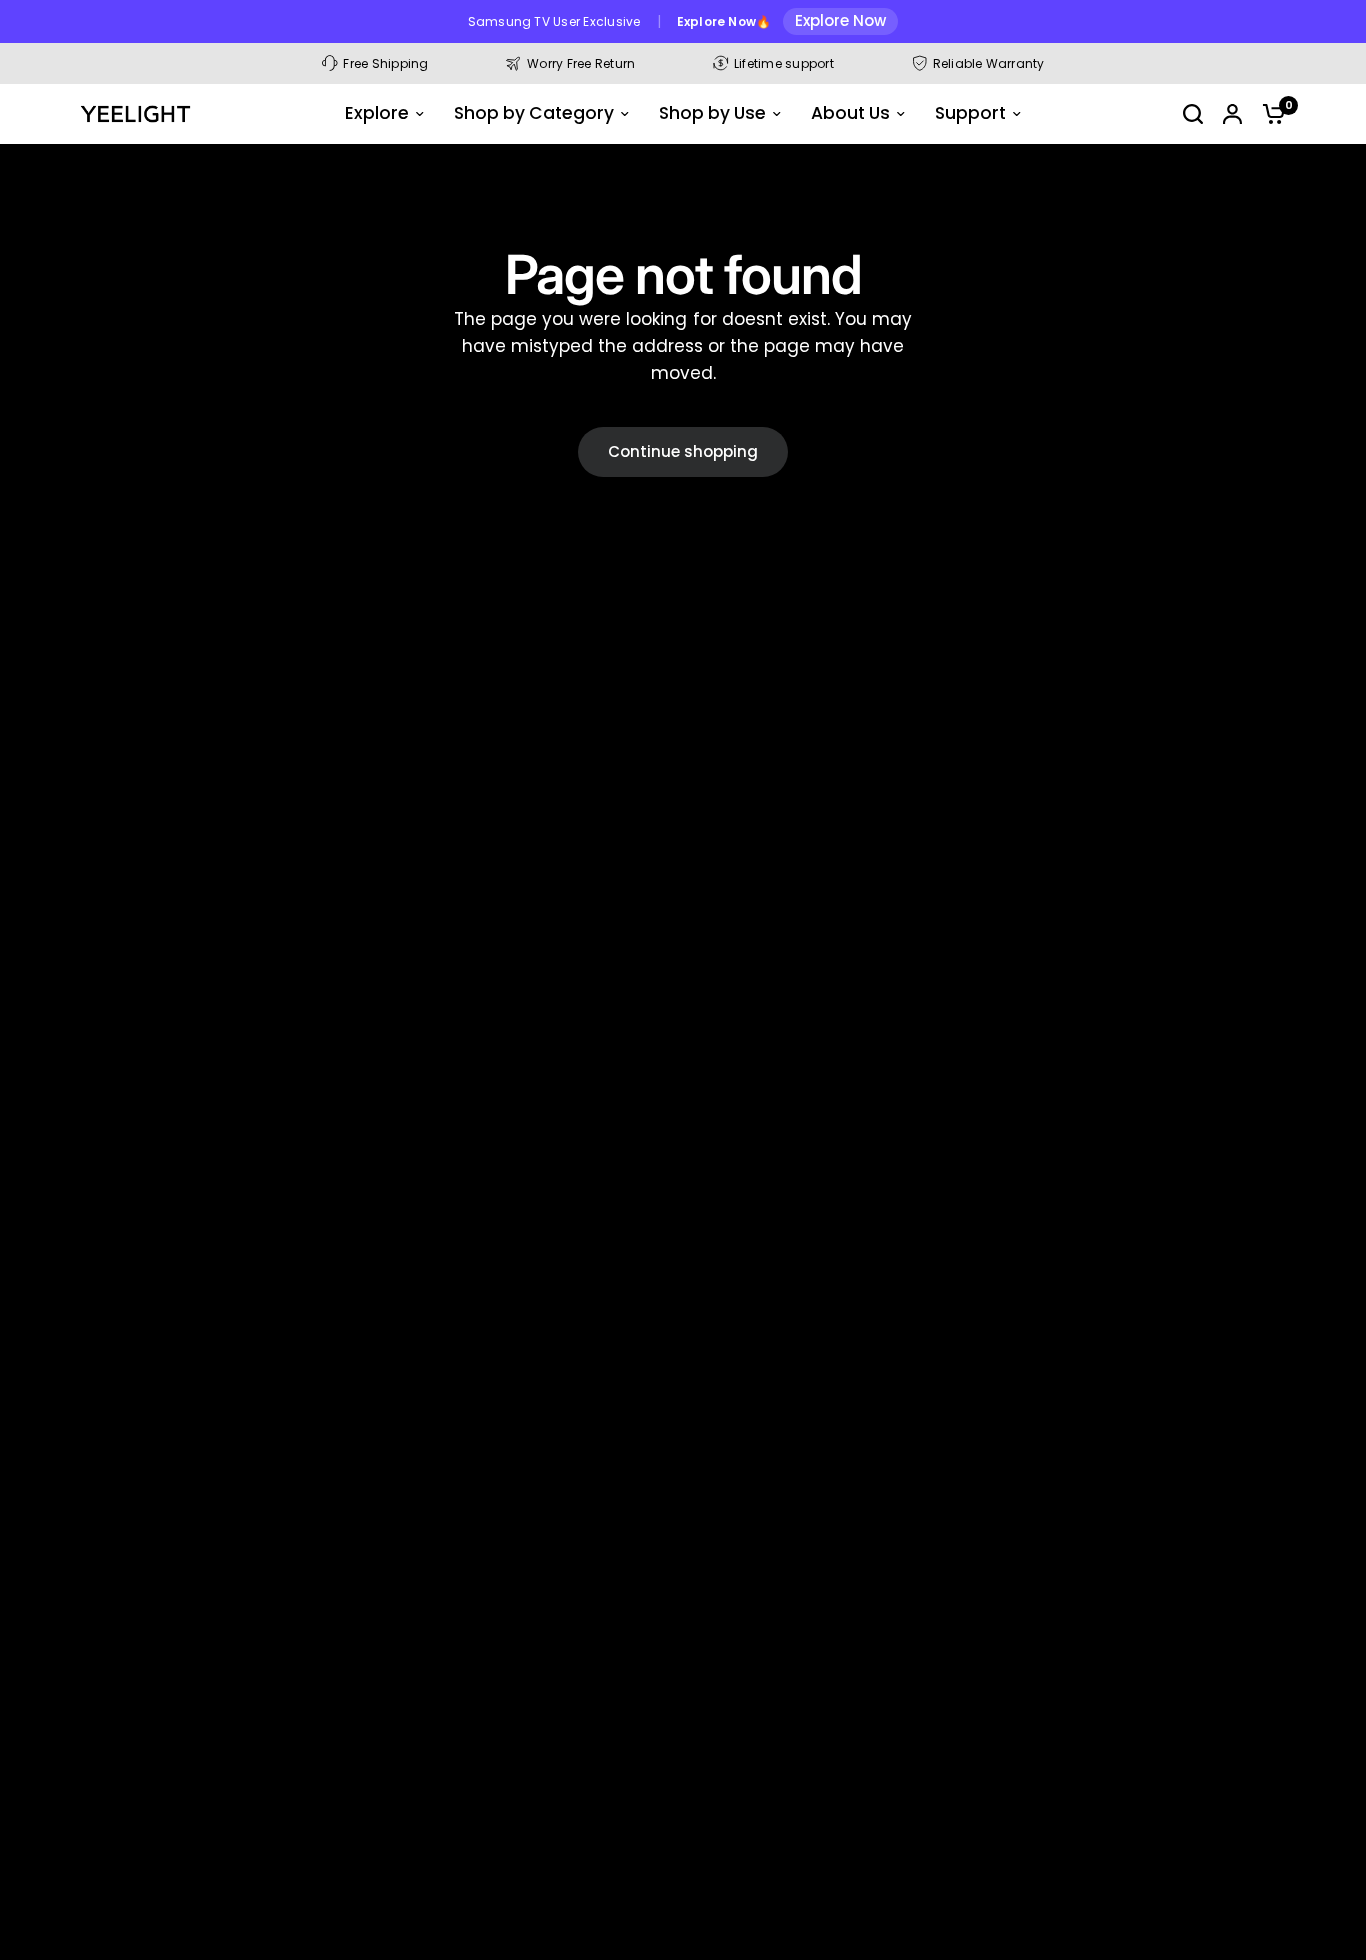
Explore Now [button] (840, 20)
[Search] (1193, 114)
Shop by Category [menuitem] (534, 113)
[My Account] (1232, 114)
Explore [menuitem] (377, 113)
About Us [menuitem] (850, 113)
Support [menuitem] (970, 113)
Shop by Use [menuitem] (712, 113)
